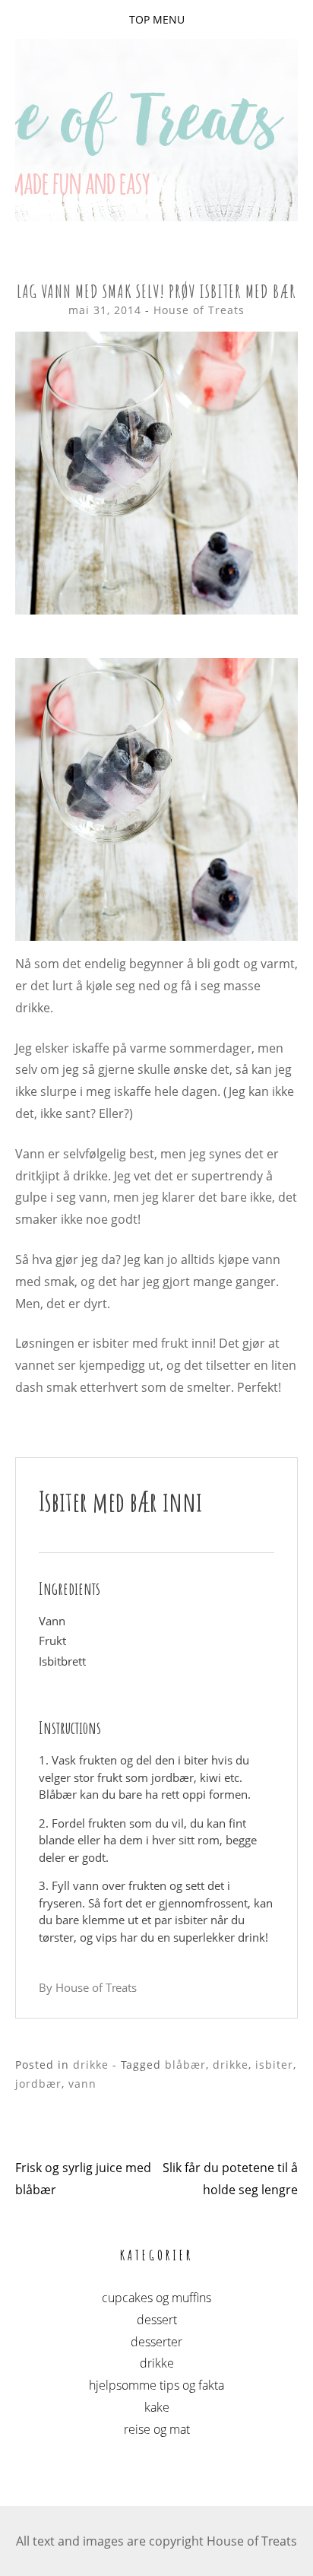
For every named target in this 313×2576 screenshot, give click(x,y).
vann (82, 2084)
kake (157, 2407)
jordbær (38, 2084)
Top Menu (157, 19)
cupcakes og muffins (156, 2298)
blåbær (185, 2065)
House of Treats (199, 310)
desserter (156, 2342)
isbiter (274, 2065)
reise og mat (157, 2429)
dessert (157, 2320)
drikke (91, 2065)
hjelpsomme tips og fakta (156, 2385)
